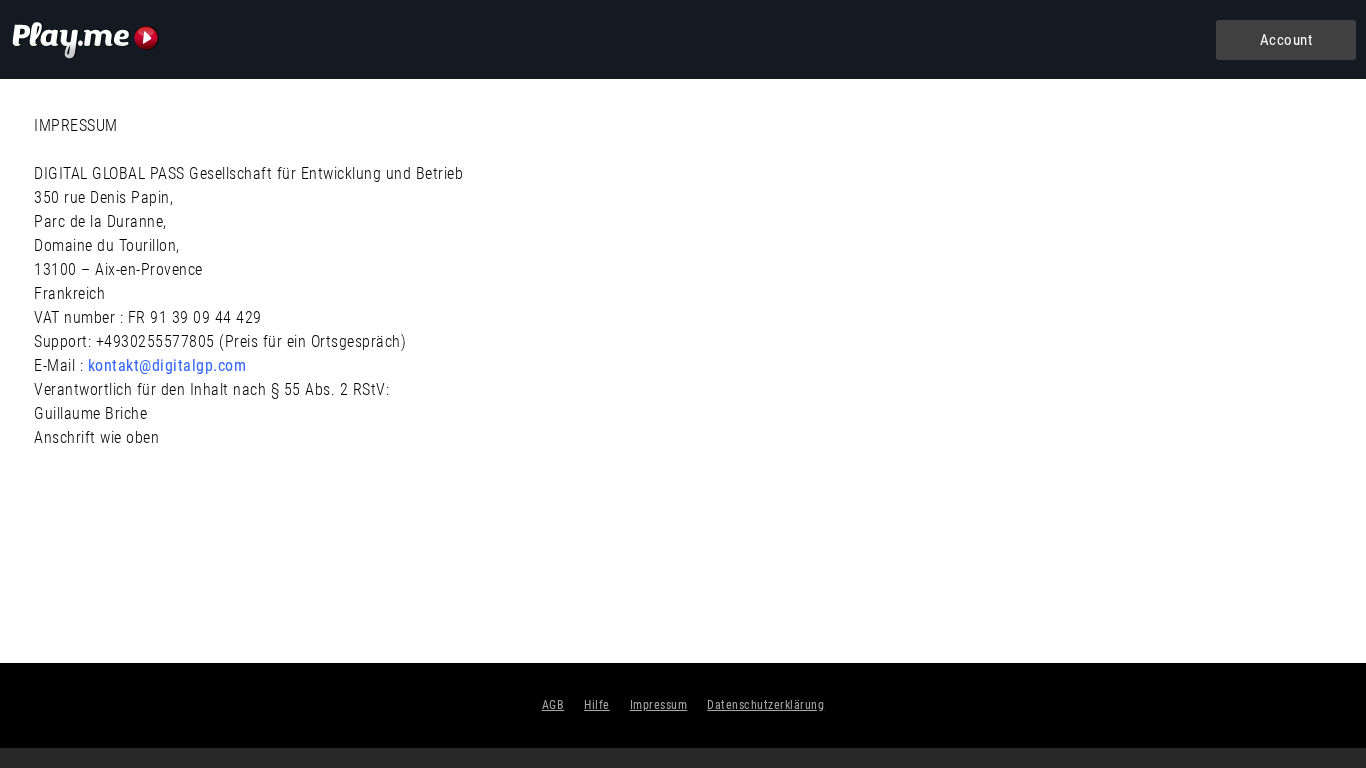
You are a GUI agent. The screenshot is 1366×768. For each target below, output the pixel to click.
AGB (553, 705)
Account (1286, 40)
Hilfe (597, 705)
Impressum (659, 705)
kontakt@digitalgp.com (167, 365)
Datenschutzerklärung (765, 705)
